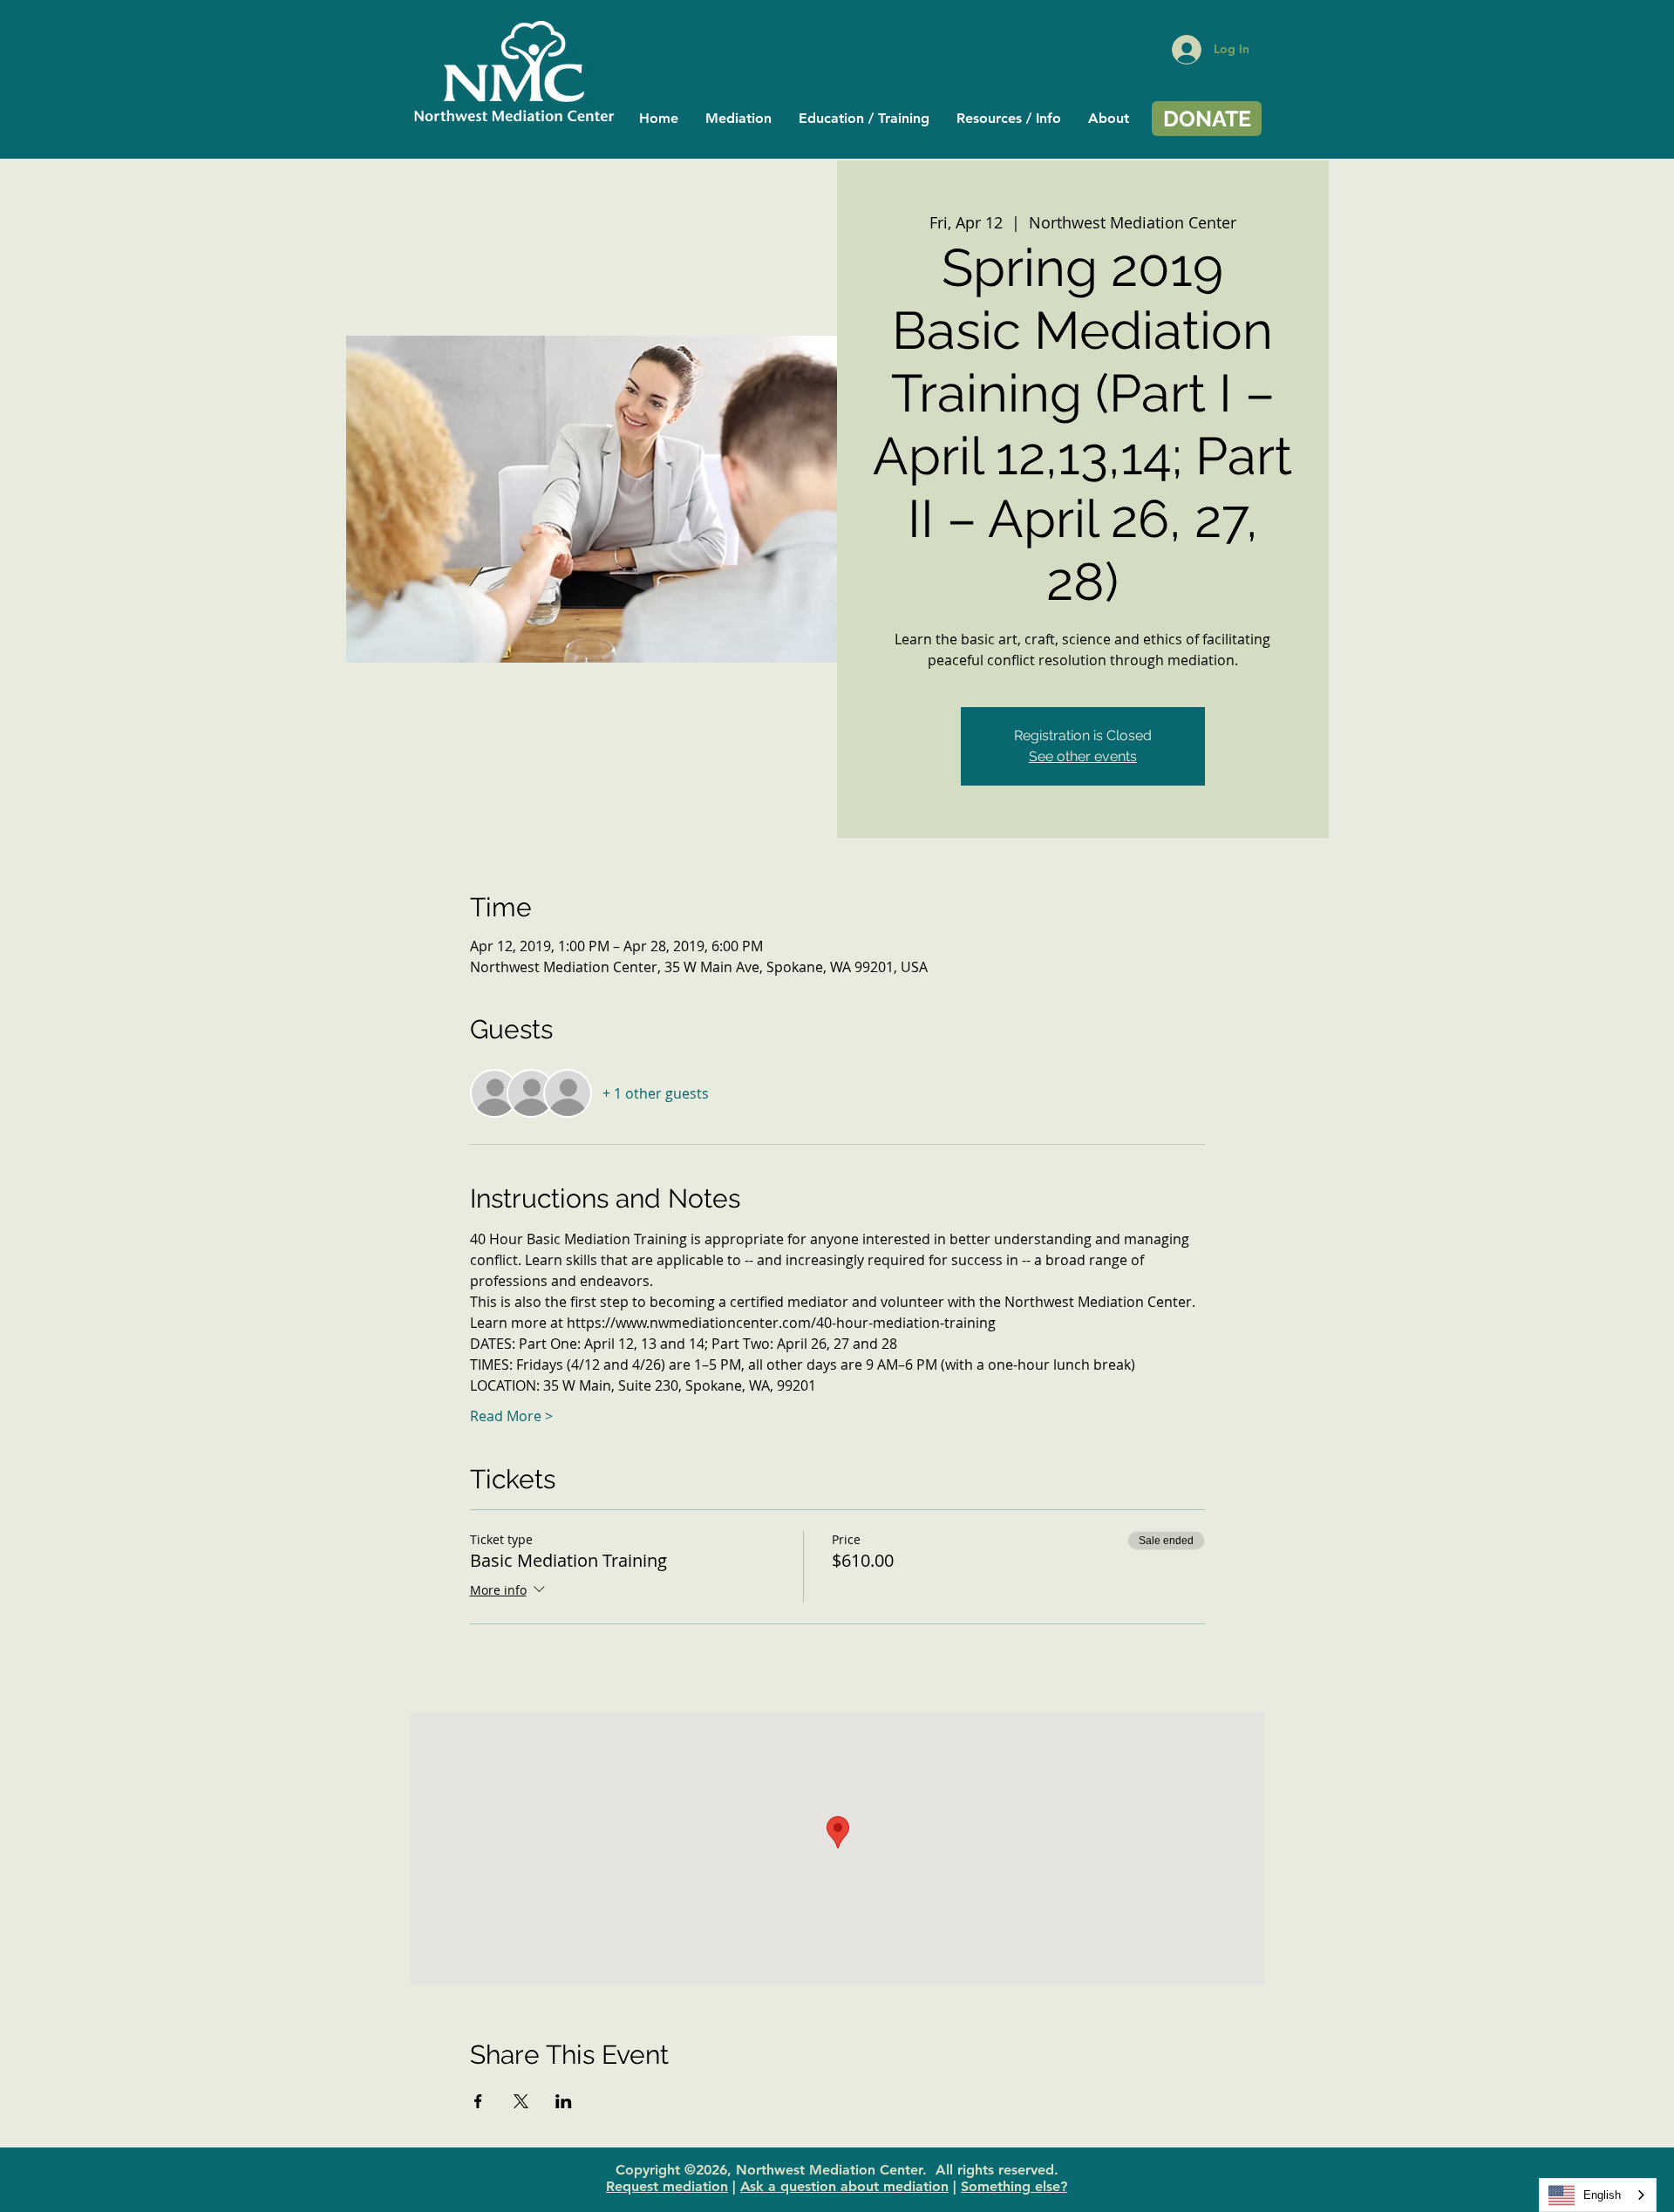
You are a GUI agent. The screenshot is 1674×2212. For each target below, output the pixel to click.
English (1602, 2195)
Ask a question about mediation (844, 2186)
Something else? (1014, 2186)
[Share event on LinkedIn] (564, 2101)
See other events (1083, 756)
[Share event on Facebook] (478, 2101)
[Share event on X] (521, 2101)
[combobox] (1598, 2195)
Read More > (511, 1416)
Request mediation (667, 2186)
